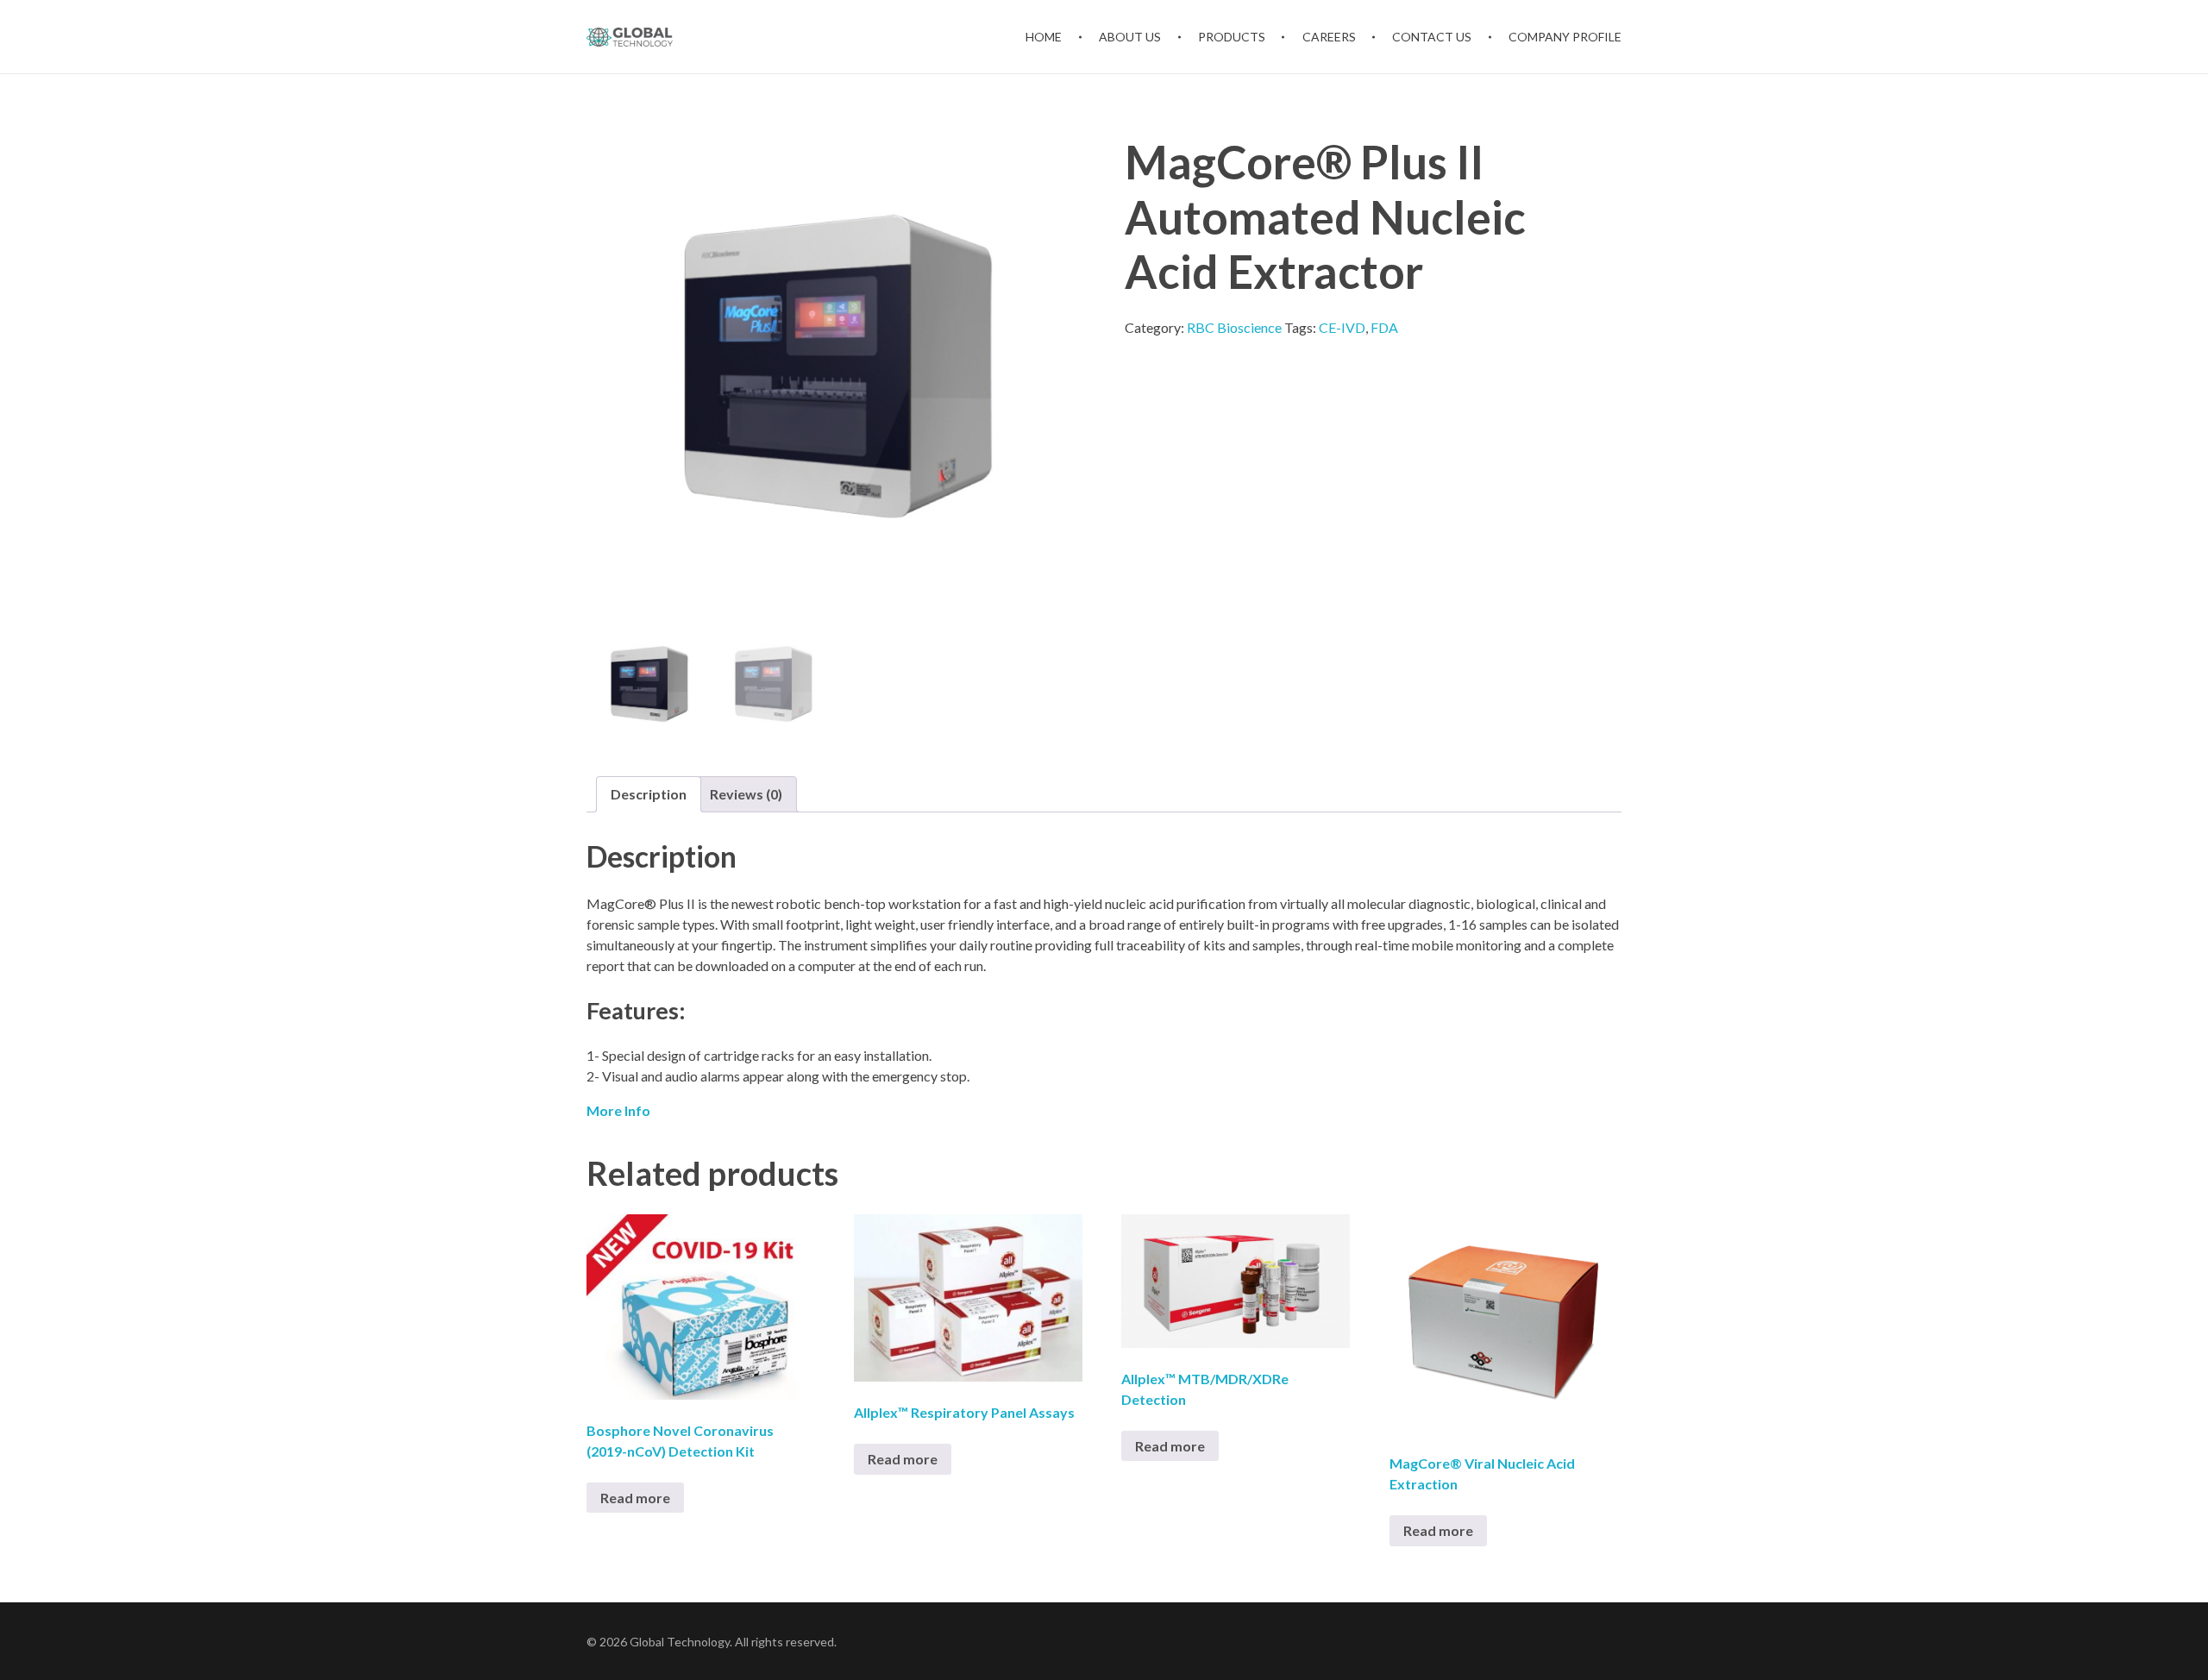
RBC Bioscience (1234, 327)
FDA (1384, 327)
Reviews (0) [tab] (746, 794)
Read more (635, 1498)
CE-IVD (1342, 327)
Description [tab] (649, 794)
